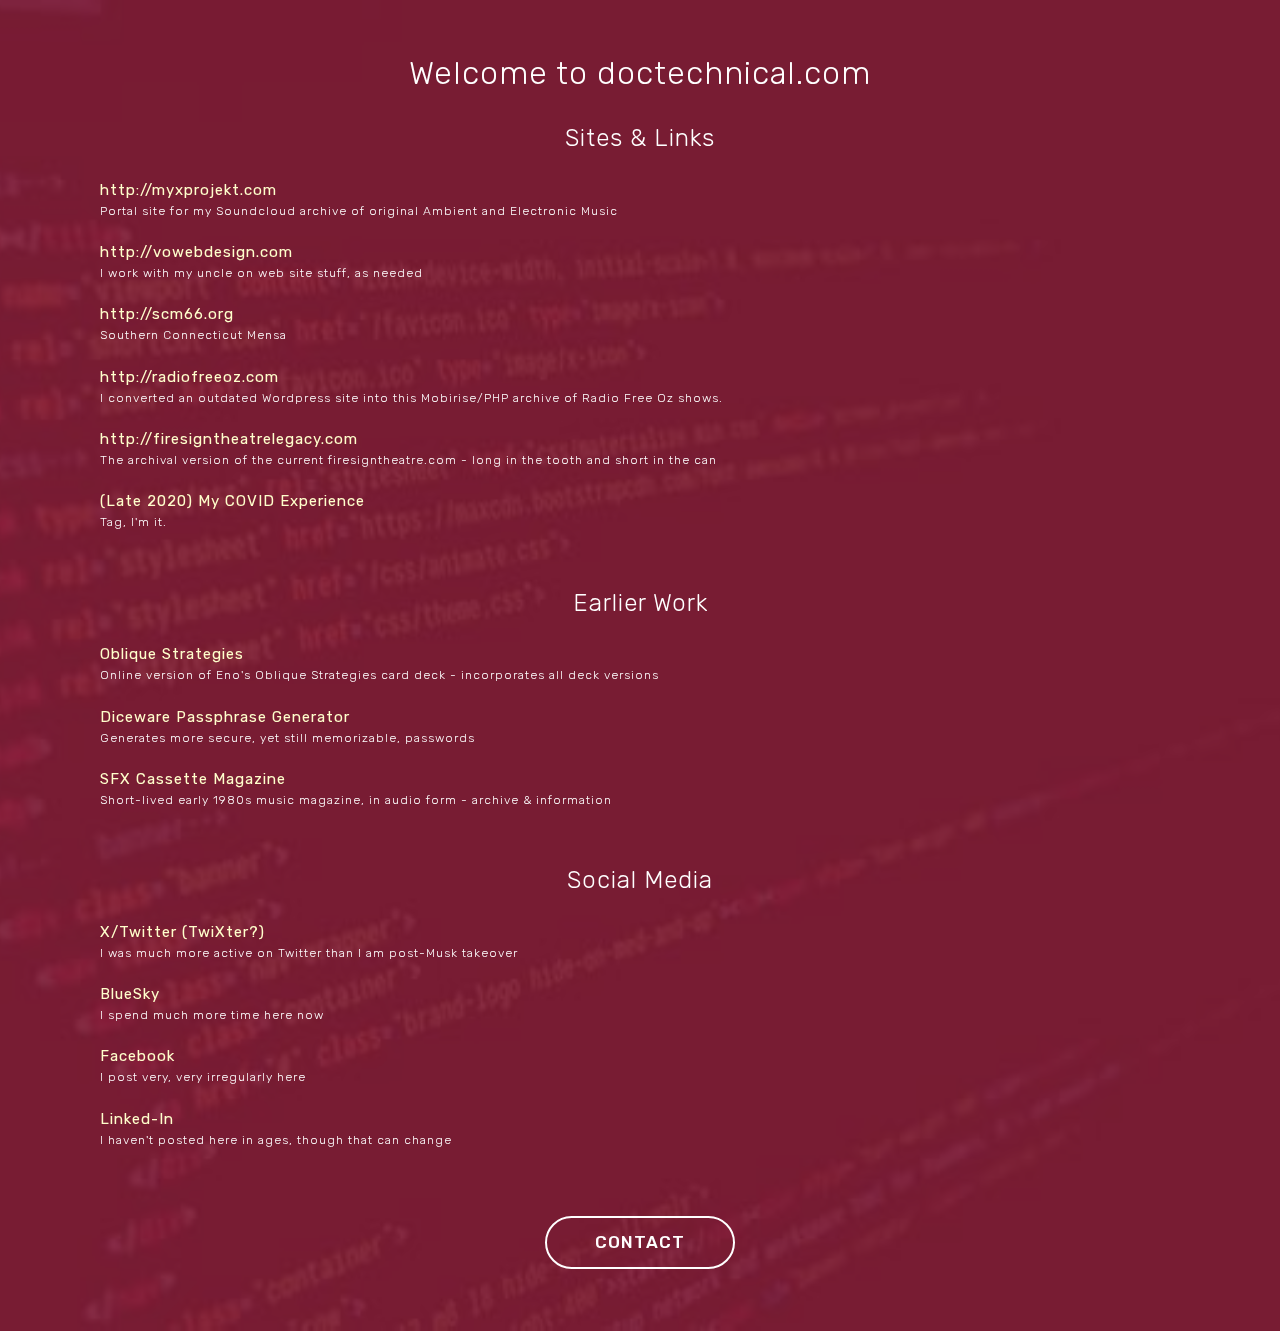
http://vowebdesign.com (196, 252)
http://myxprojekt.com (188, 190)
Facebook (137, 1056)
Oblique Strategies (172, 654)
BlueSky (130, 994)
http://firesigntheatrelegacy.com (229, 439)
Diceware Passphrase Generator (225, 717)
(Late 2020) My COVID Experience (232, 501)
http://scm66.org (167, 314)
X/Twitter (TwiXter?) (182, 932)
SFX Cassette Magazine (193, 779)
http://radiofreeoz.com (189, 377)
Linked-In (137, 1119)
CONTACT (640, 1242)
